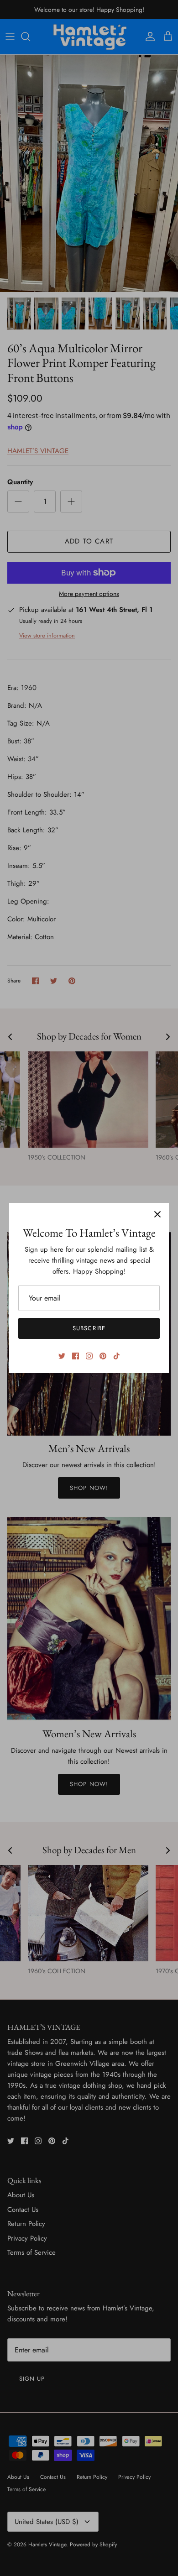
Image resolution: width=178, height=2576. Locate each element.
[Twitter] (62, 1356)
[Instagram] (89, 1356)
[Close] (157, 1214)
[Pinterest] (103, 1356)
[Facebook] (76, 1356)
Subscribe (89, 1328)
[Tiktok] (117, 1356)
